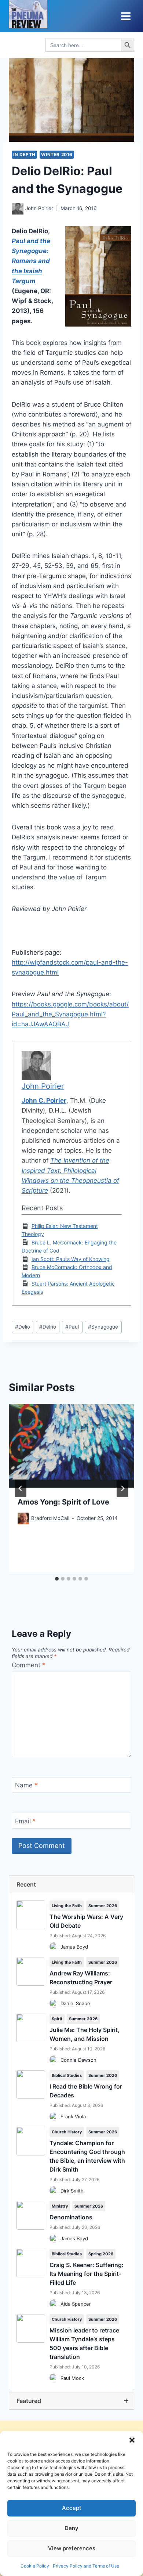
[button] (132, 2440)
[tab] (57, 1579)
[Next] (122, 1488)
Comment (29, 1665)
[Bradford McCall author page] (23, 1518)
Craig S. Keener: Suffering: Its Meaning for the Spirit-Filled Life (87, 2274)
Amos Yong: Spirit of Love (63, 1502)
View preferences (72, 2548)
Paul (72, 1327)
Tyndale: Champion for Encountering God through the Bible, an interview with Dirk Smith (87, 2156)
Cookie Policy (35, 2566)
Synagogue (103, 1327)
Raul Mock (72, 2378)
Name (26, 1785)
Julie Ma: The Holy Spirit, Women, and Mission (85, 2034)
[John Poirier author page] (18, 209)
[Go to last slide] (21, 1488)
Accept (72, 2508)
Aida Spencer (76, 2304)
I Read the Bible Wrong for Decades (86, 2091)
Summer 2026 (103, 1906)
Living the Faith (67, 1906)
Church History (67, 2132)
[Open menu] (126, 16)
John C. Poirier (44, 1100)
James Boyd (74, 1947)
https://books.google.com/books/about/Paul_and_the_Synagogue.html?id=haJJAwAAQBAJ (70, 1014)
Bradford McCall (50, 1518)
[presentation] (71, 1446)
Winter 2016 (57, 154)
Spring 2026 (101, 2254)
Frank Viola (73, 2116)
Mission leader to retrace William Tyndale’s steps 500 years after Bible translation (84, 2343)
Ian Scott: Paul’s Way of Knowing (71, 1259)
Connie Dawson (78, 2060)
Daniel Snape (75, 2003)
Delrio (48, 1327)
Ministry (60, 2206)
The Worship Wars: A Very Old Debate (86, 1921)
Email (25, 1821)
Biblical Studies (67, 2075)
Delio (23, 1327)
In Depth (24, 154)
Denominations (71, 2217)
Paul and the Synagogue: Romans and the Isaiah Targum (31, 261)
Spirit (57, 2019)
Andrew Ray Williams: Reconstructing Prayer (81, 1978)
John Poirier (39, 208)
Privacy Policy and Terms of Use (86, 2566)
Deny (71, 2528)
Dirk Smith (72, 2191)
